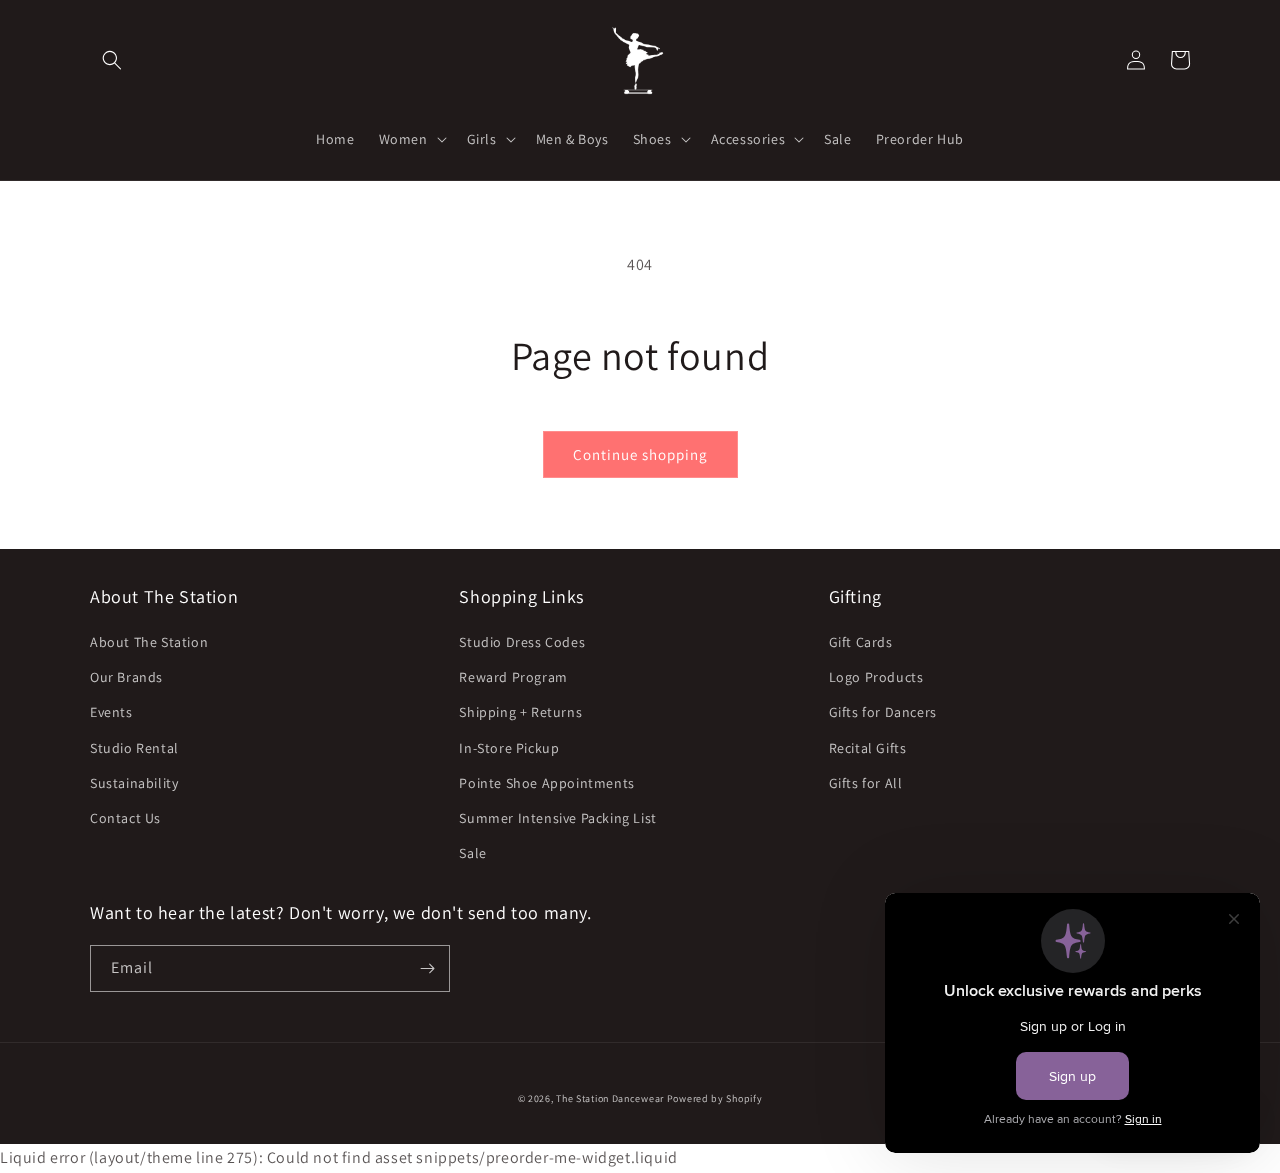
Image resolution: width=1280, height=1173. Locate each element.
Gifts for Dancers (883, 712)
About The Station (149, 642)
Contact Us (125, 818)
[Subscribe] (427, 968)
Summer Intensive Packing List (557, 818)
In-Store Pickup (509, 748)
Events (111, 712)
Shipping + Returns (520, 712)
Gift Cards (861, 642)
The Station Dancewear (610, 1098)
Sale (472, 853)
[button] (112, 60)
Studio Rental (134, 748)
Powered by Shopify (715, 1098)
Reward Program (513, 677)
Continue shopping (640, 454)
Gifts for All (866, 783)
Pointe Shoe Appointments (546, 783)
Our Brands (126, 677)
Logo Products (876, 677)
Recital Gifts (868, 748)
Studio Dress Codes (522, 642)
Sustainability (134, 783)
